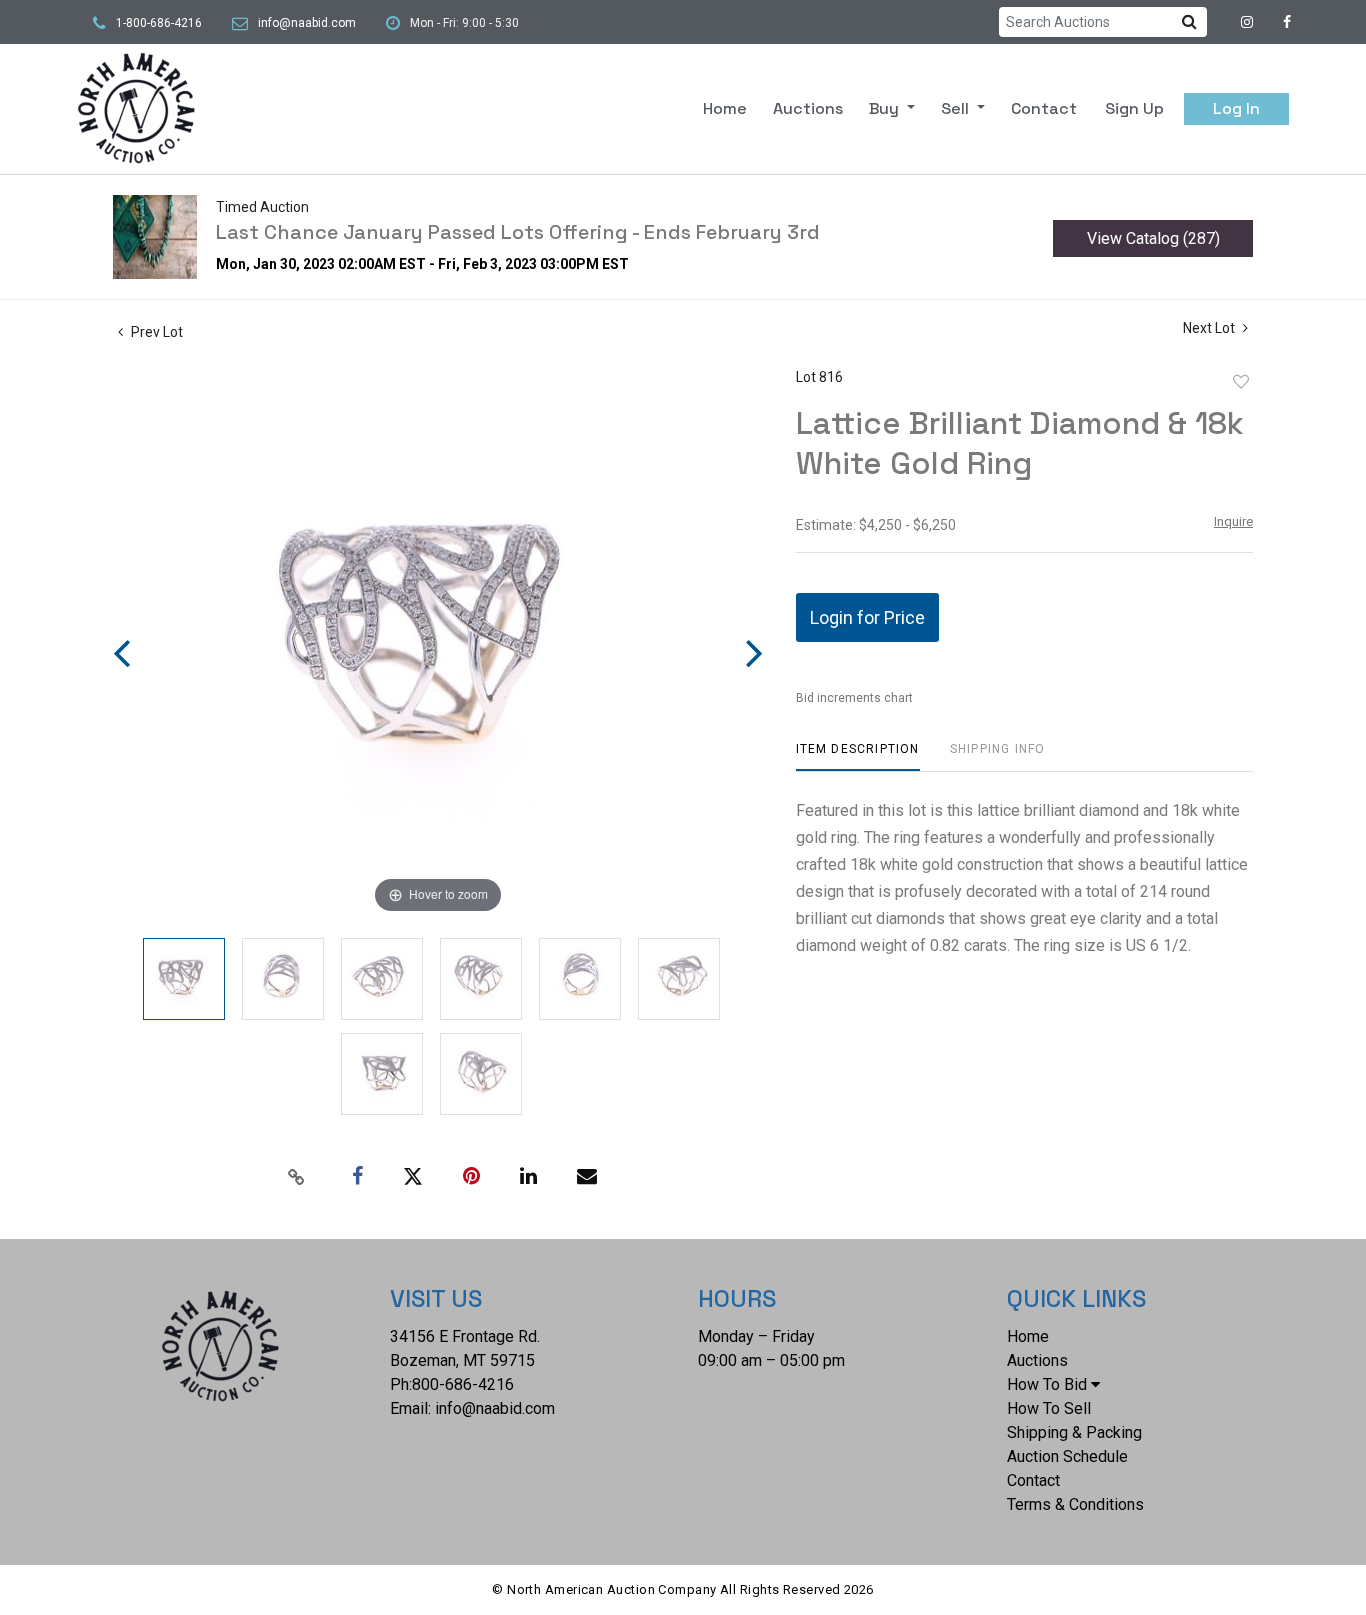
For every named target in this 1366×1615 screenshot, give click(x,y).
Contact (1044, 108)
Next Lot (1210, 328)
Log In (1236, 108)
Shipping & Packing (1074, 1432)
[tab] (858, 756)
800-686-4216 (463, 1384)
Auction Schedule (1067, 1456)
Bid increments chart (854, 698)
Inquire (1233, 521)
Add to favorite (1241, 382)
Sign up (1134, 108)
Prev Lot (155, 332)
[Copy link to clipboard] (297, 1177)
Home (725, 108)
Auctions (808, 108)
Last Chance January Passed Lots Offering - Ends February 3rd (518, 232)
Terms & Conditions (1075, 1504)
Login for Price (867, 617)
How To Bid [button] (1047, 1384)
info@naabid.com (307, 23)
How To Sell (1049, 1408)
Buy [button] (886, 108)
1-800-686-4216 (159, 23)
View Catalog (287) (1153, 238)
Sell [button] (957, 108)
